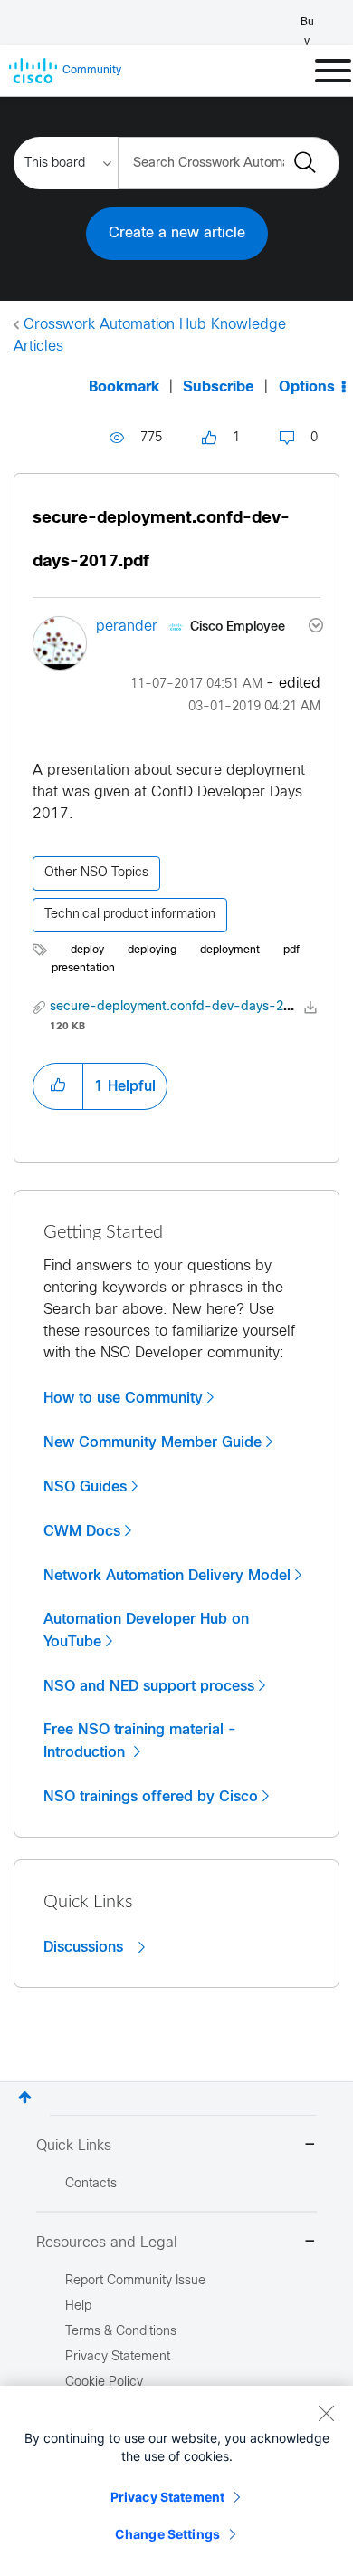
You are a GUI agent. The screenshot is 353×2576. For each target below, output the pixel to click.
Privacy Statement (167, 2497)
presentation (83, 969)
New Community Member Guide (153, 1442)
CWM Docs (82, 1531)
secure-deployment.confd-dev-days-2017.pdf (190, 1007)
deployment (230, 950)
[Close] (326, 2413)
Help (78, 2306)
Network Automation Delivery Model (167, 1576)
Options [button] (307, 387)
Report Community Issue (135, 2281)
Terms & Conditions (121, 2332)
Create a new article (177, 233)
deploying (152, 950)
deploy (87, 950)
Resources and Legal (107, 2243)
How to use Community (123, 1398)
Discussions (86, 1947)
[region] (176, 2481)
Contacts (91, 2184)
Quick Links (74, 2146)
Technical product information (130, 915)
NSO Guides (85, 1487)
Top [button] (25, 2097)
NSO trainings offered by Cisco (151, 1797)
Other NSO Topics (96, 873)
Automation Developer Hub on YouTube (146, 1631)
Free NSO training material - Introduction (140, 1741)
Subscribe (219, 387)
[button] (58, 1086)
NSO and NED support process (149, 1686)
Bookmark (124, 387)
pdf (291, 950)
